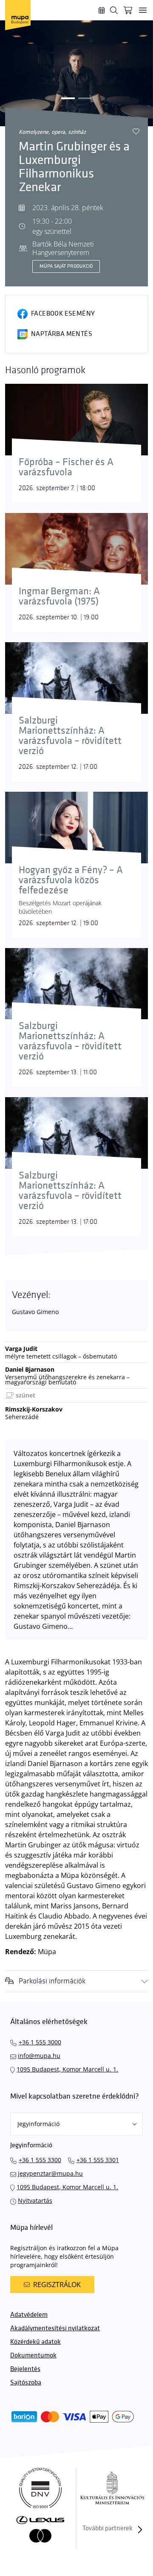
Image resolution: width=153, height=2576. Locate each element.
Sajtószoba (26, 2383)
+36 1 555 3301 (98, 2160)
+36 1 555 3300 (40, 2160)
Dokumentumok (33, 2356)
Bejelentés (25, 2369)
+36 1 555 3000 (40, 2042)
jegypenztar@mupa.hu (50, 2173)
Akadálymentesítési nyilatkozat (55, 2328)
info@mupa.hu (39, 2056)
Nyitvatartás (35, 2200)
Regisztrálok (57, 2285)
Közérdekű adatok (35, 2342)
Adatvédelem (29, 2315)
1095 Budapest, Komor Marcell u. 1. (67, 2069)
